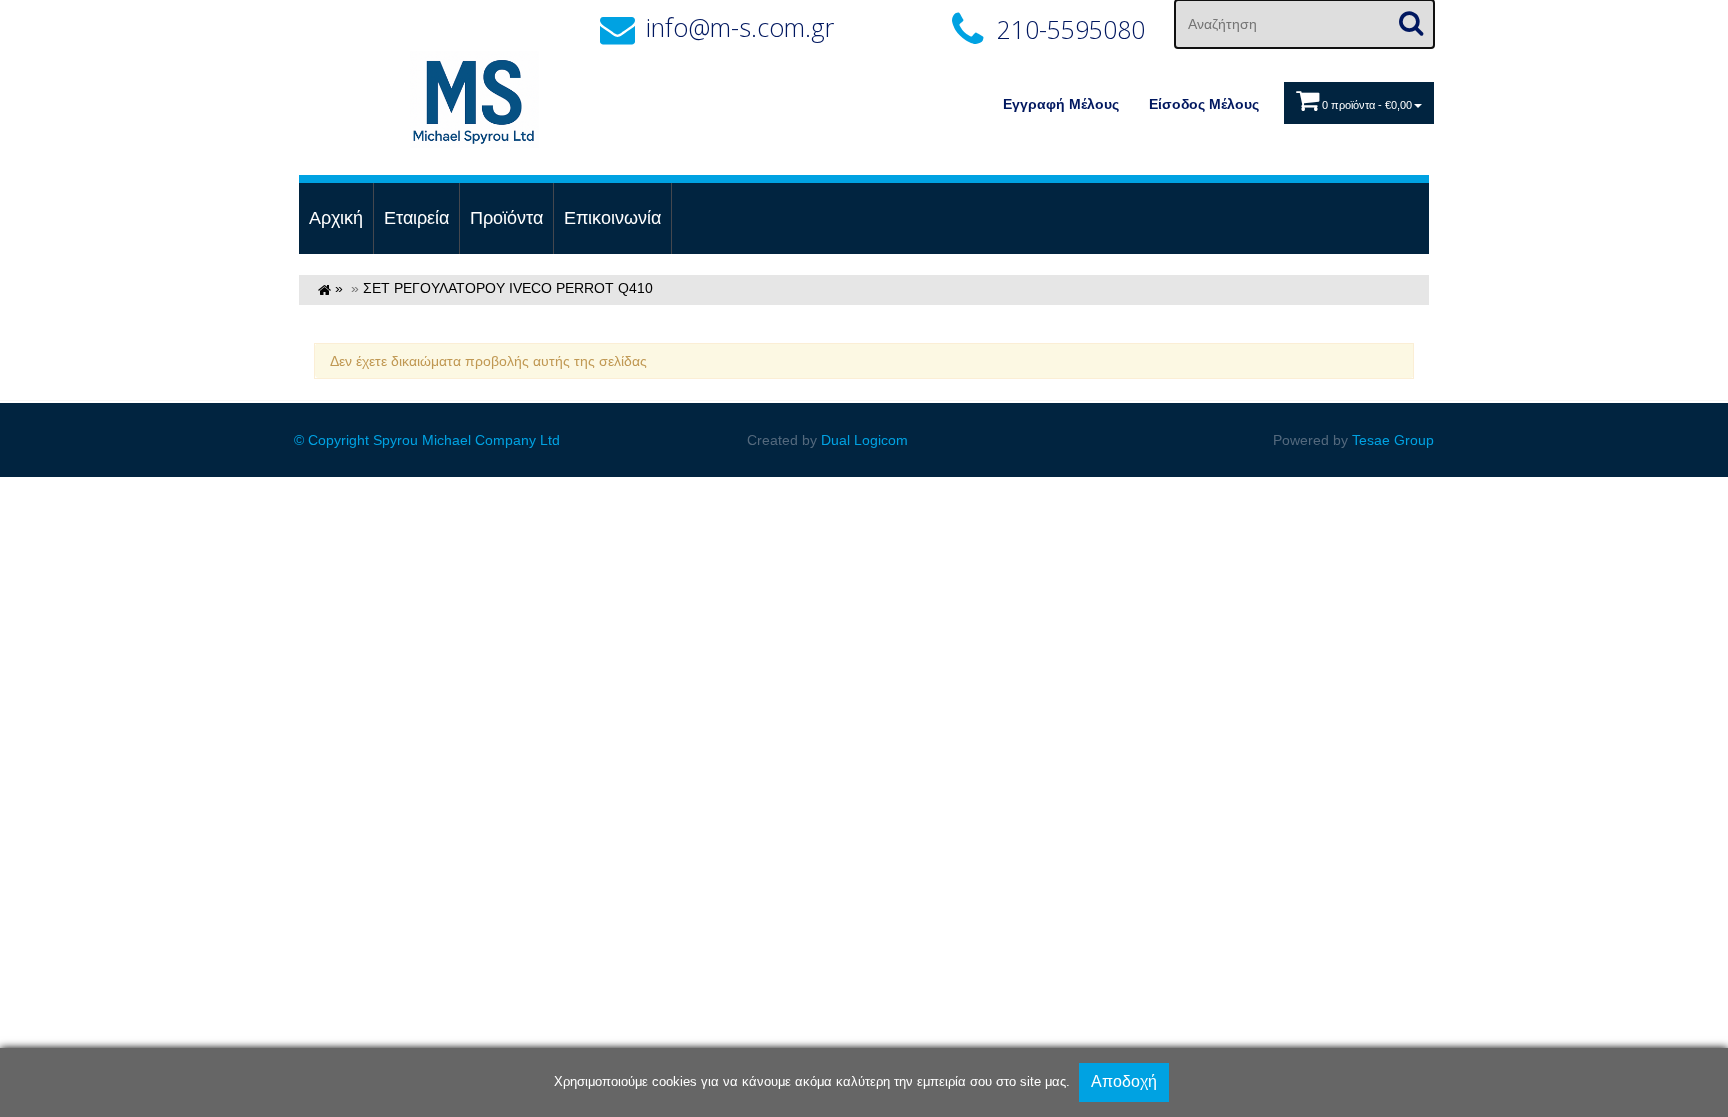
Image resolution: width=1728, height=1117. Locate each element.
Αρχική (336, 218)
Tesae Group (1393, 440)
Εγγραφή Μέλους (1061, 104)
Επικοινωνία (612, 218)
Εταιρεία (416, 218)
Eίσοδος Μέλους (1204, 104)
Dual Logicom (864, 440)
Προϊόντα (506, 218)
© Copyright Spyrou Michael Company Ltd (427, 440)
